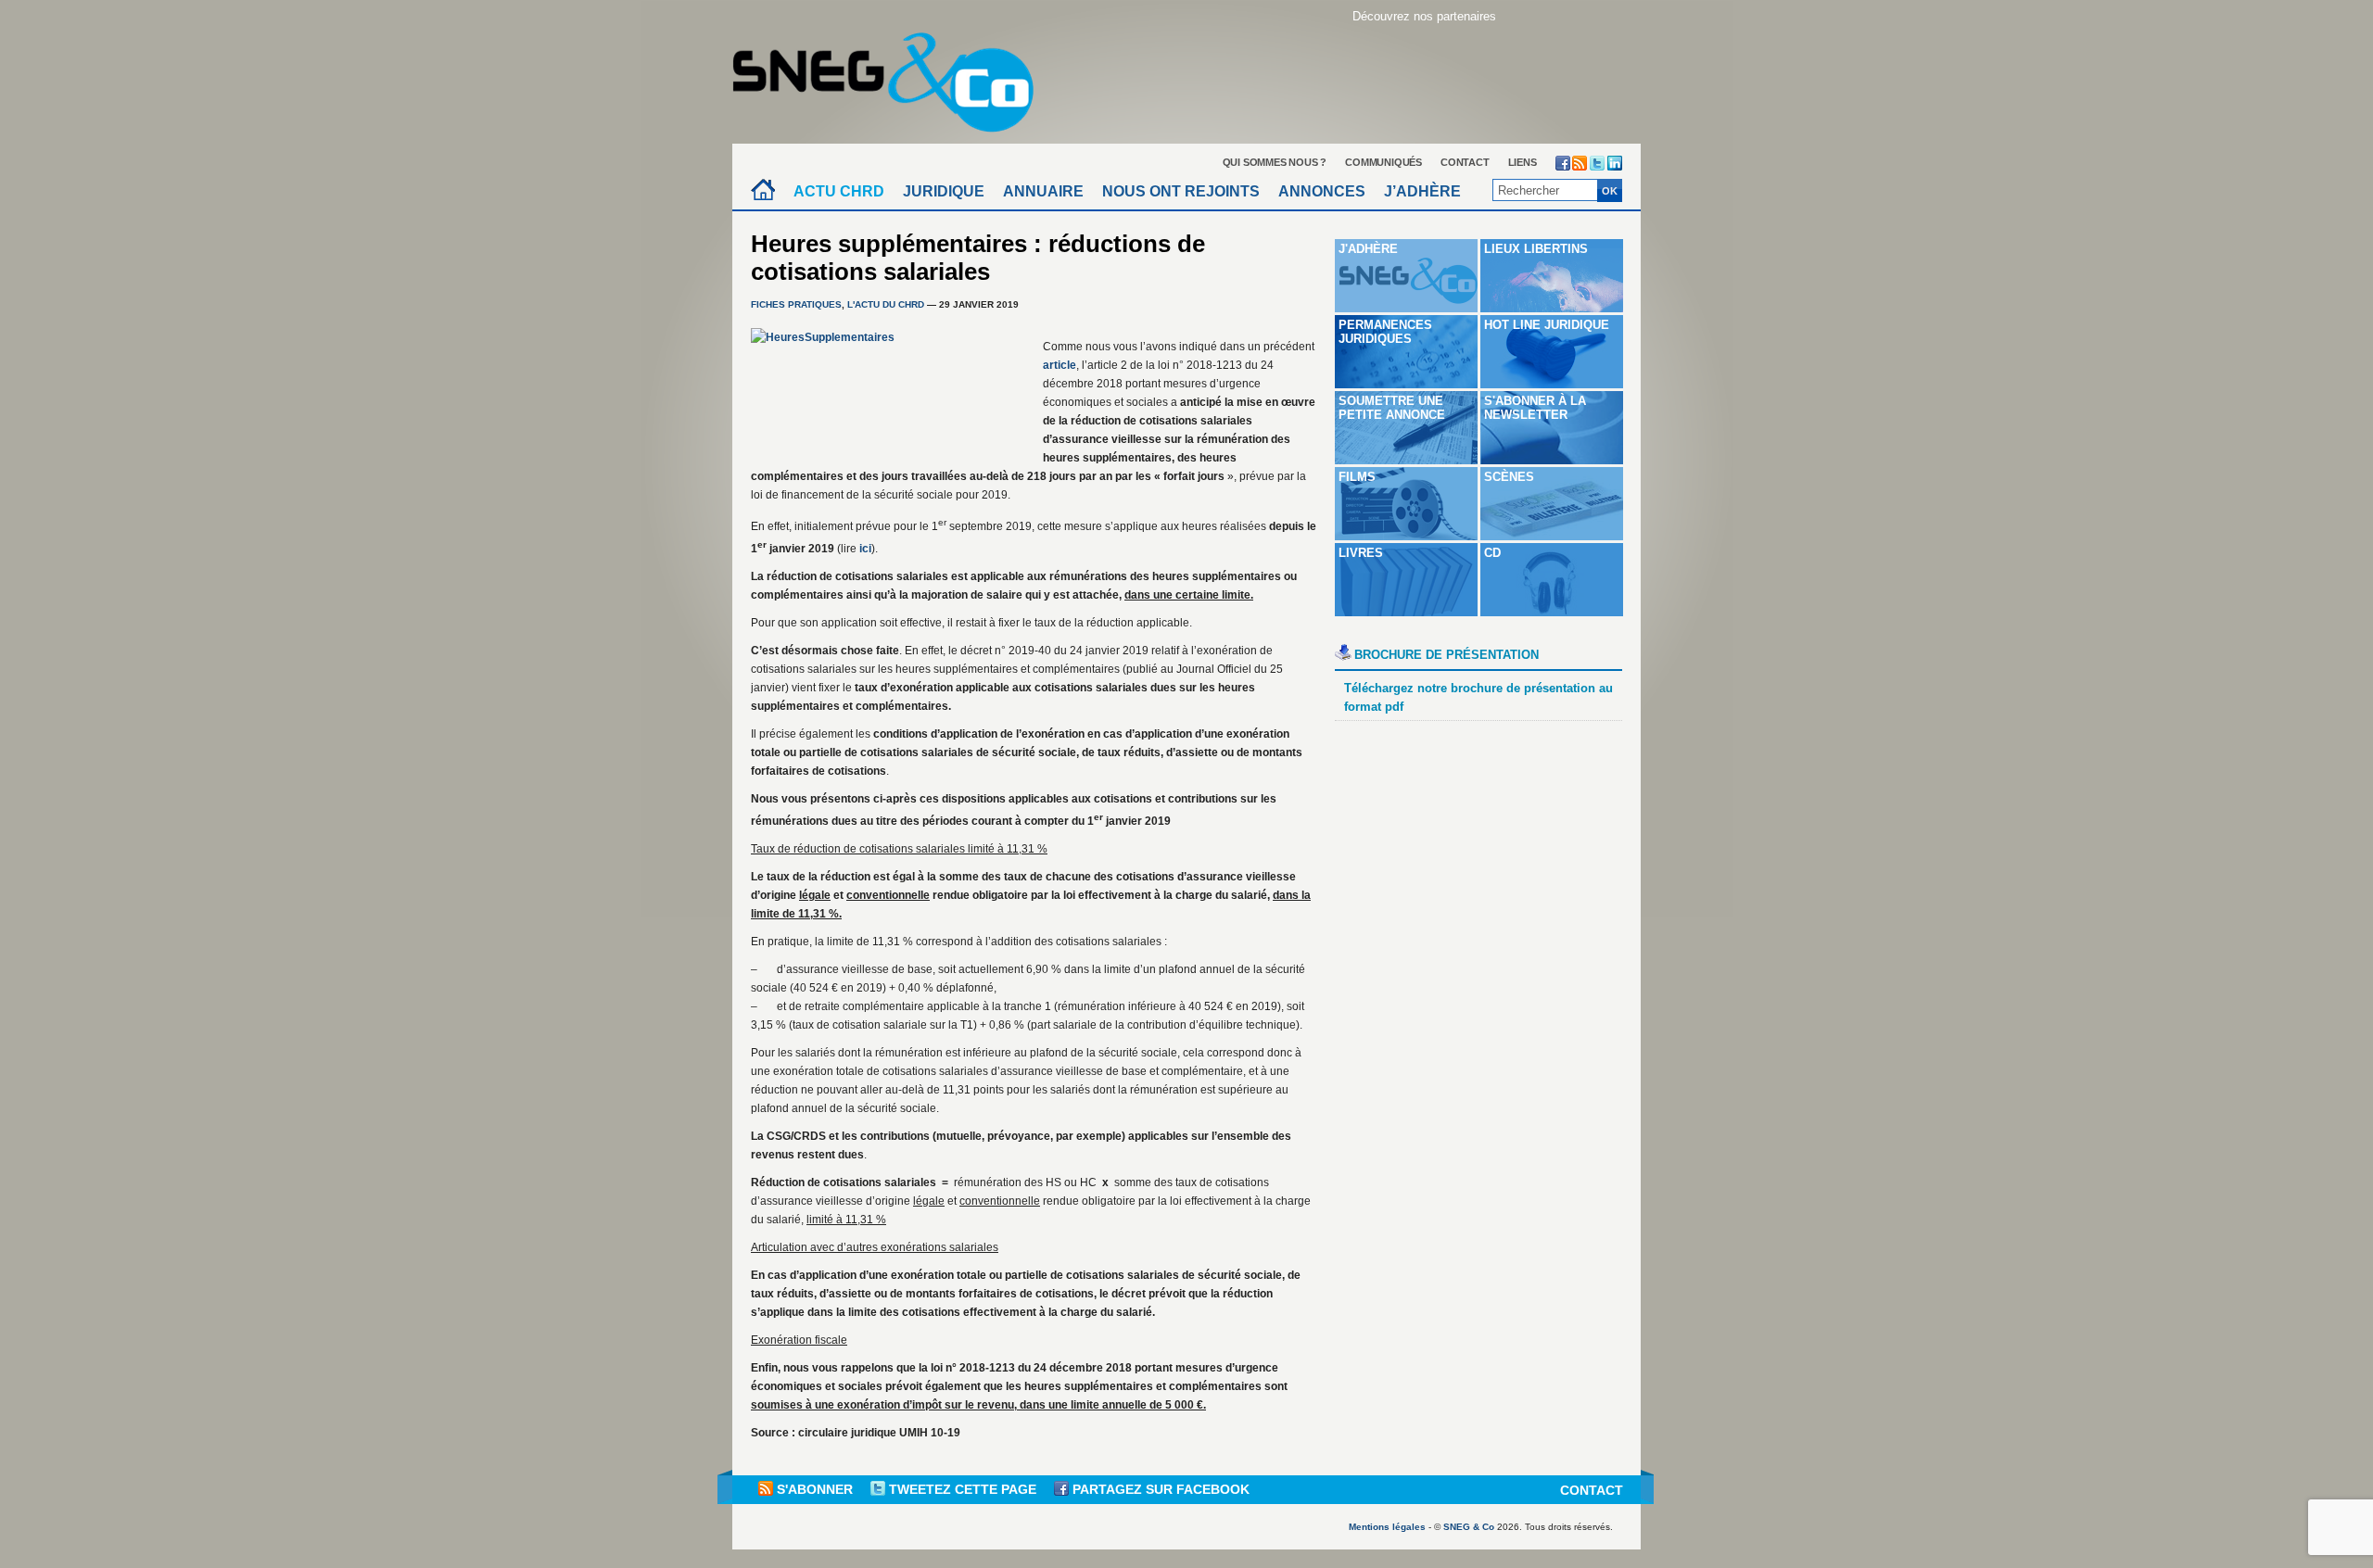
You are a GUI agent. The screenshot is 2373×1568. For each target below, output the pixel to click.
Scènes (1509, 477)
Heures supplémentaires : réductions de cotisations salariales (978, 258)
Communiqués (1383, 162)
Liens (1523, 162)
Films (1357, 477)
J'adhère (1368, 249)
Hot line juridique (1547, 325)
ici (865, 549)
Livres (1361, 553)
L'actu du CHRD (886, 304)
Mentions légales (1387, 1527)
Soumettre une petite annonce (1392, 408)
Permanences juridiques (1385, 332)
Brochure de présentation (1447, 655)
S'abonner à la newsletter (1535, 408)
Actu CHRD (839, 191)
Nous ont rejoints (1181, 191)
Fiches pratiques (796, 304)
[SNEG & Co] (895, 76)
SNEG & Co (1469, 1527)
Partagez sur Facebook (1159, 1489)
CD (1492, 553)
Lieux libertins (1536, 249)
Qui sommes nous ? (1275, 162)
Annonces (1322, 191)
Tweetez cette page (963, 1489)
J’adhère (1422, 191)
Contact (1465, 162)
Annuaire (1043, 191)
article (1060, 365)
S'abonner (815, 1489)
